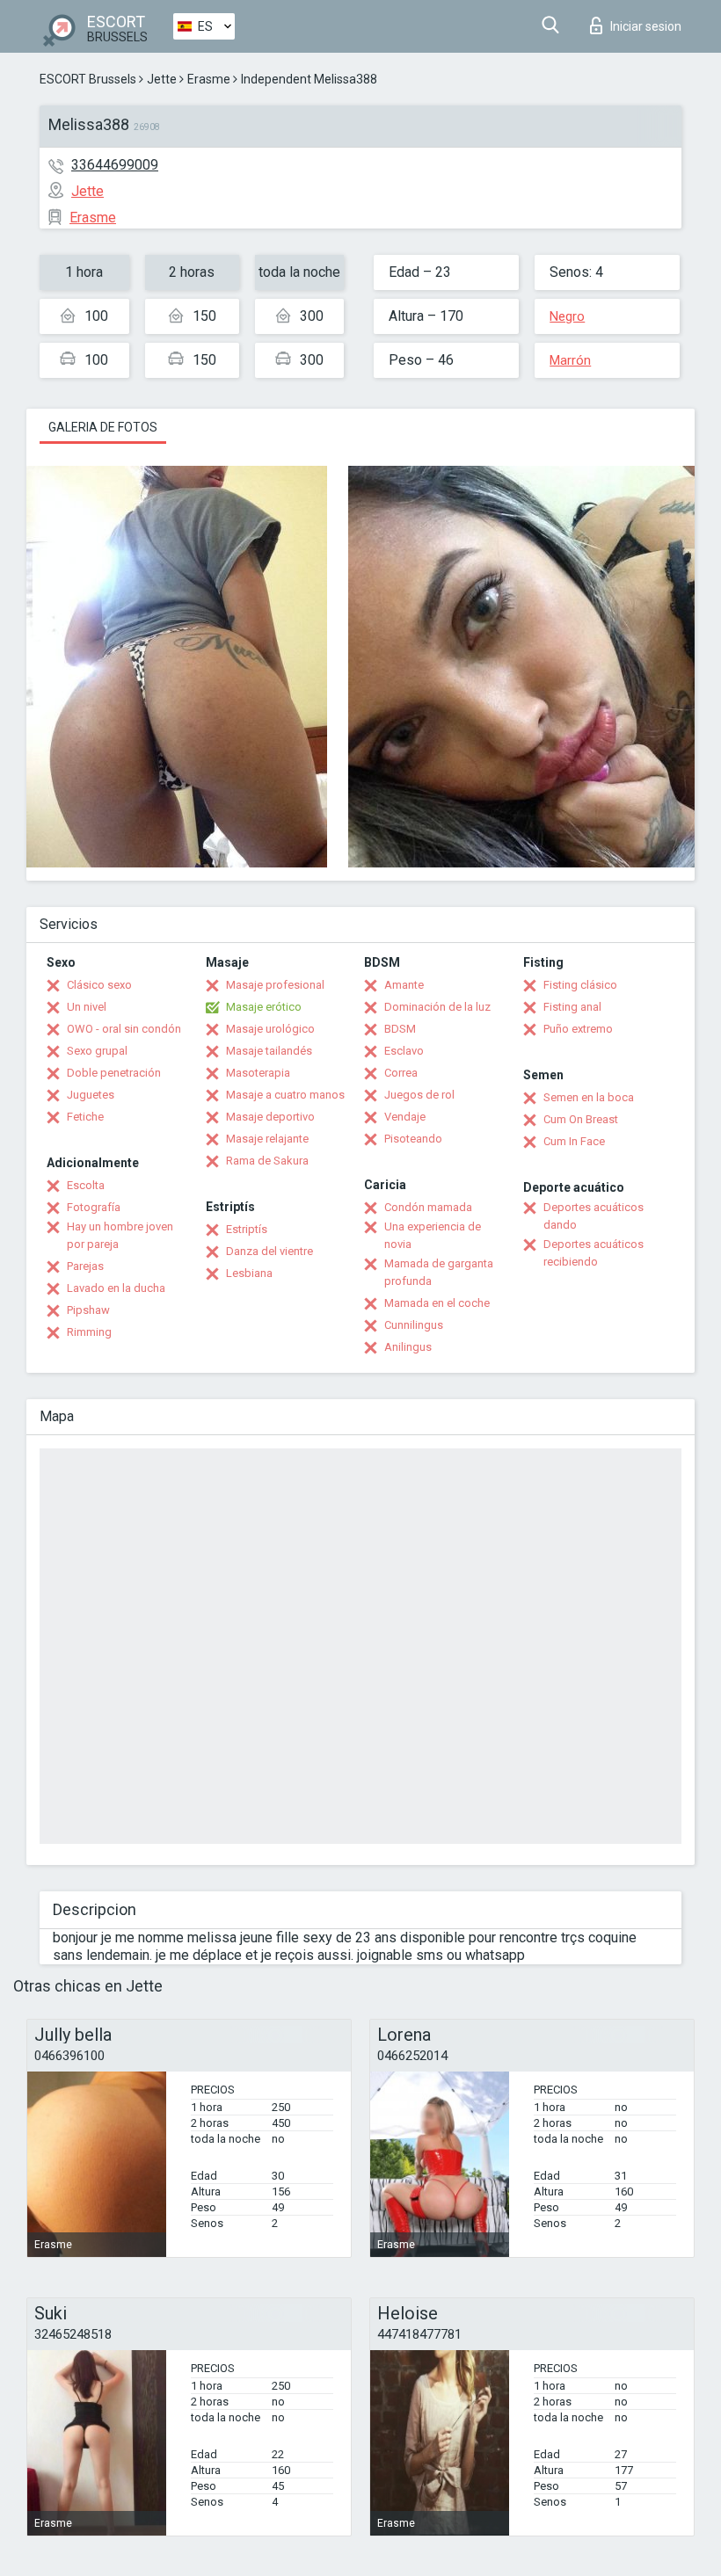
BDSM (400, 1029)
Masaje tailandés (269, 1051)
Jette (162, 79)
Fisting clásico (580, 985)
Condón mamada (428, 1207)
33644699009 (115, 165)
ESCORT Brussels (88, 79)
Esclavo (404, 1051)
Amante (404, 985)
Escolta (86, 1185)
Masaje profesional (275, 985)
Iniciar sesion (646, 26)
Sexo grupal (97, 1051)
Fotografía (94, 1207)
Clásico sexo (99, 985)
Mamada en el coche (437, 1303)
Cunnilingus (414, 1325)
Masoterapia (258, 1073)
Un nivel (87, 1007)
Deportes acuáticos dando (594, 1216)
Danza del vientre (269, 1251)
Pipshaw (88, 1310)
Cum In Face (574, 1141)
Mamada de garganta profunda (439, 1272)
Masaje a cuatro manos (285, 1095)
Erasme (209, 79)
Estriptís (247, 1229)
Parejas (85, 1266)
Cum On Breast (581, 1119)
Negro (567, 316)
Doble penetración (114, 1073)
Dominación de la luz (437, 1007)
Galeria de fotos (103, 427)
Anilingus (408, 1347)
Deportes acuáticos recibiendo (594, 1253)
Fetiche (85, 1117)
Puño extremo (578, 1029)
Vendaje (405, 1117)
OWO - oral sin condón (124, 1029)
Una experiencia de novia (433, 1235)
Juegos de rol (419, 1095)
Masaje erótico (264, 1007)
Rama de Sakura (267, 1161)
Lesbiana (249, 1273)
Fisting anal (572, 1007)
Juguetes (91, 1095)
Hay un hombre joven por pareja (120, 1235)
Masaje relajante (267, 1139)
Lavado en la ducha (116, 1288)
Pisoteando (413, 1139)
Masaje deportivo (270, 1117)
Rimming (89, 1332)
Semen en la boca (589, 1097)
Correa (401, 1073)
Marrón (570, 360)
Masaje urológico (270, 1029)
